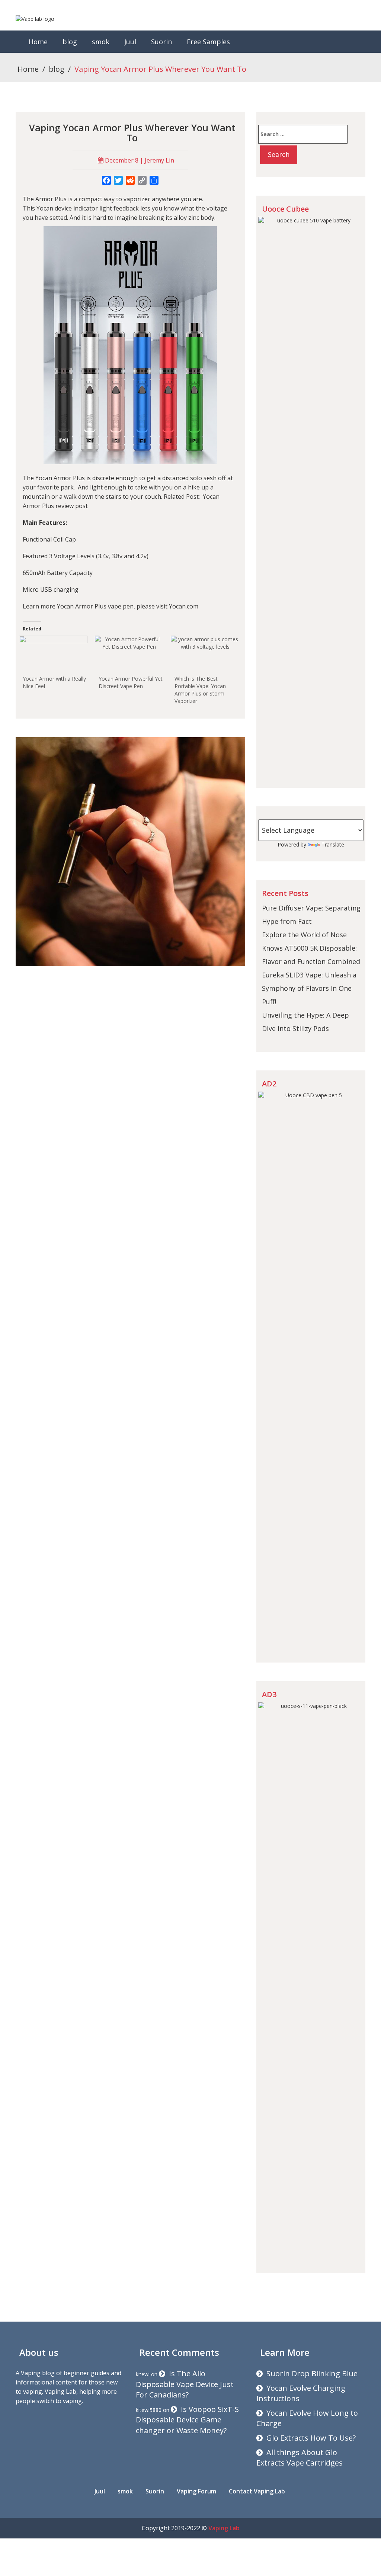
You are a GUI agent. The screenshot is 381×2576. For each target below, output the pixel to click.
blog (70, 42)
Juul (130, 42)
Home (38, 42)
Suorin (161, 42)
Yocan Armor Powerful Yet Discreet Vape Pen (131, 682)
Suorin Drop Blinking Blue (312, 2373)
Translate (333, 844)
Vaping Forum (196, 2491)
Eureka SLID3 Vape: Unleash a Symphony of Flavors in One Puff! (309, 988)
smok (101, 42)
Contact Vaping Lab (257, 2491)
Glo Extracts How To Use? (311, 2438)
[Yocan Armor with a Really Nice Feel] (53, 655)
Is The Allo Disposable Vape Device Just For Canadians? (185, 2384)
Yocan (45, 208)
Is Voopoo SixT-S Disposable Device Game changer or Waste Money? (187, 2420)
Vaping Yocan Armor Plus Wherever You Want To (132, 133)
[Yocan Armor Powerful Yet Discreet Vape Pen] (129, 655)
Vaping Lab (224, 2528)
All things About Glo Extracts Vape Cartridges (300, 2458)
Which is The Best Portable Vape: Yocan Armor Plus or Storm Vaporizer (200, 690)
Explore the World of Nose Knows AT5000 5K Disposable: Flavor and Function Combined (311, 948)
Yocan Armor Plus (60, 478)
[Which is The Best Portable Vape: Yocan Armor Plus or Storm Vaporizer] (205, 655)
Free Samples (208, 42)
